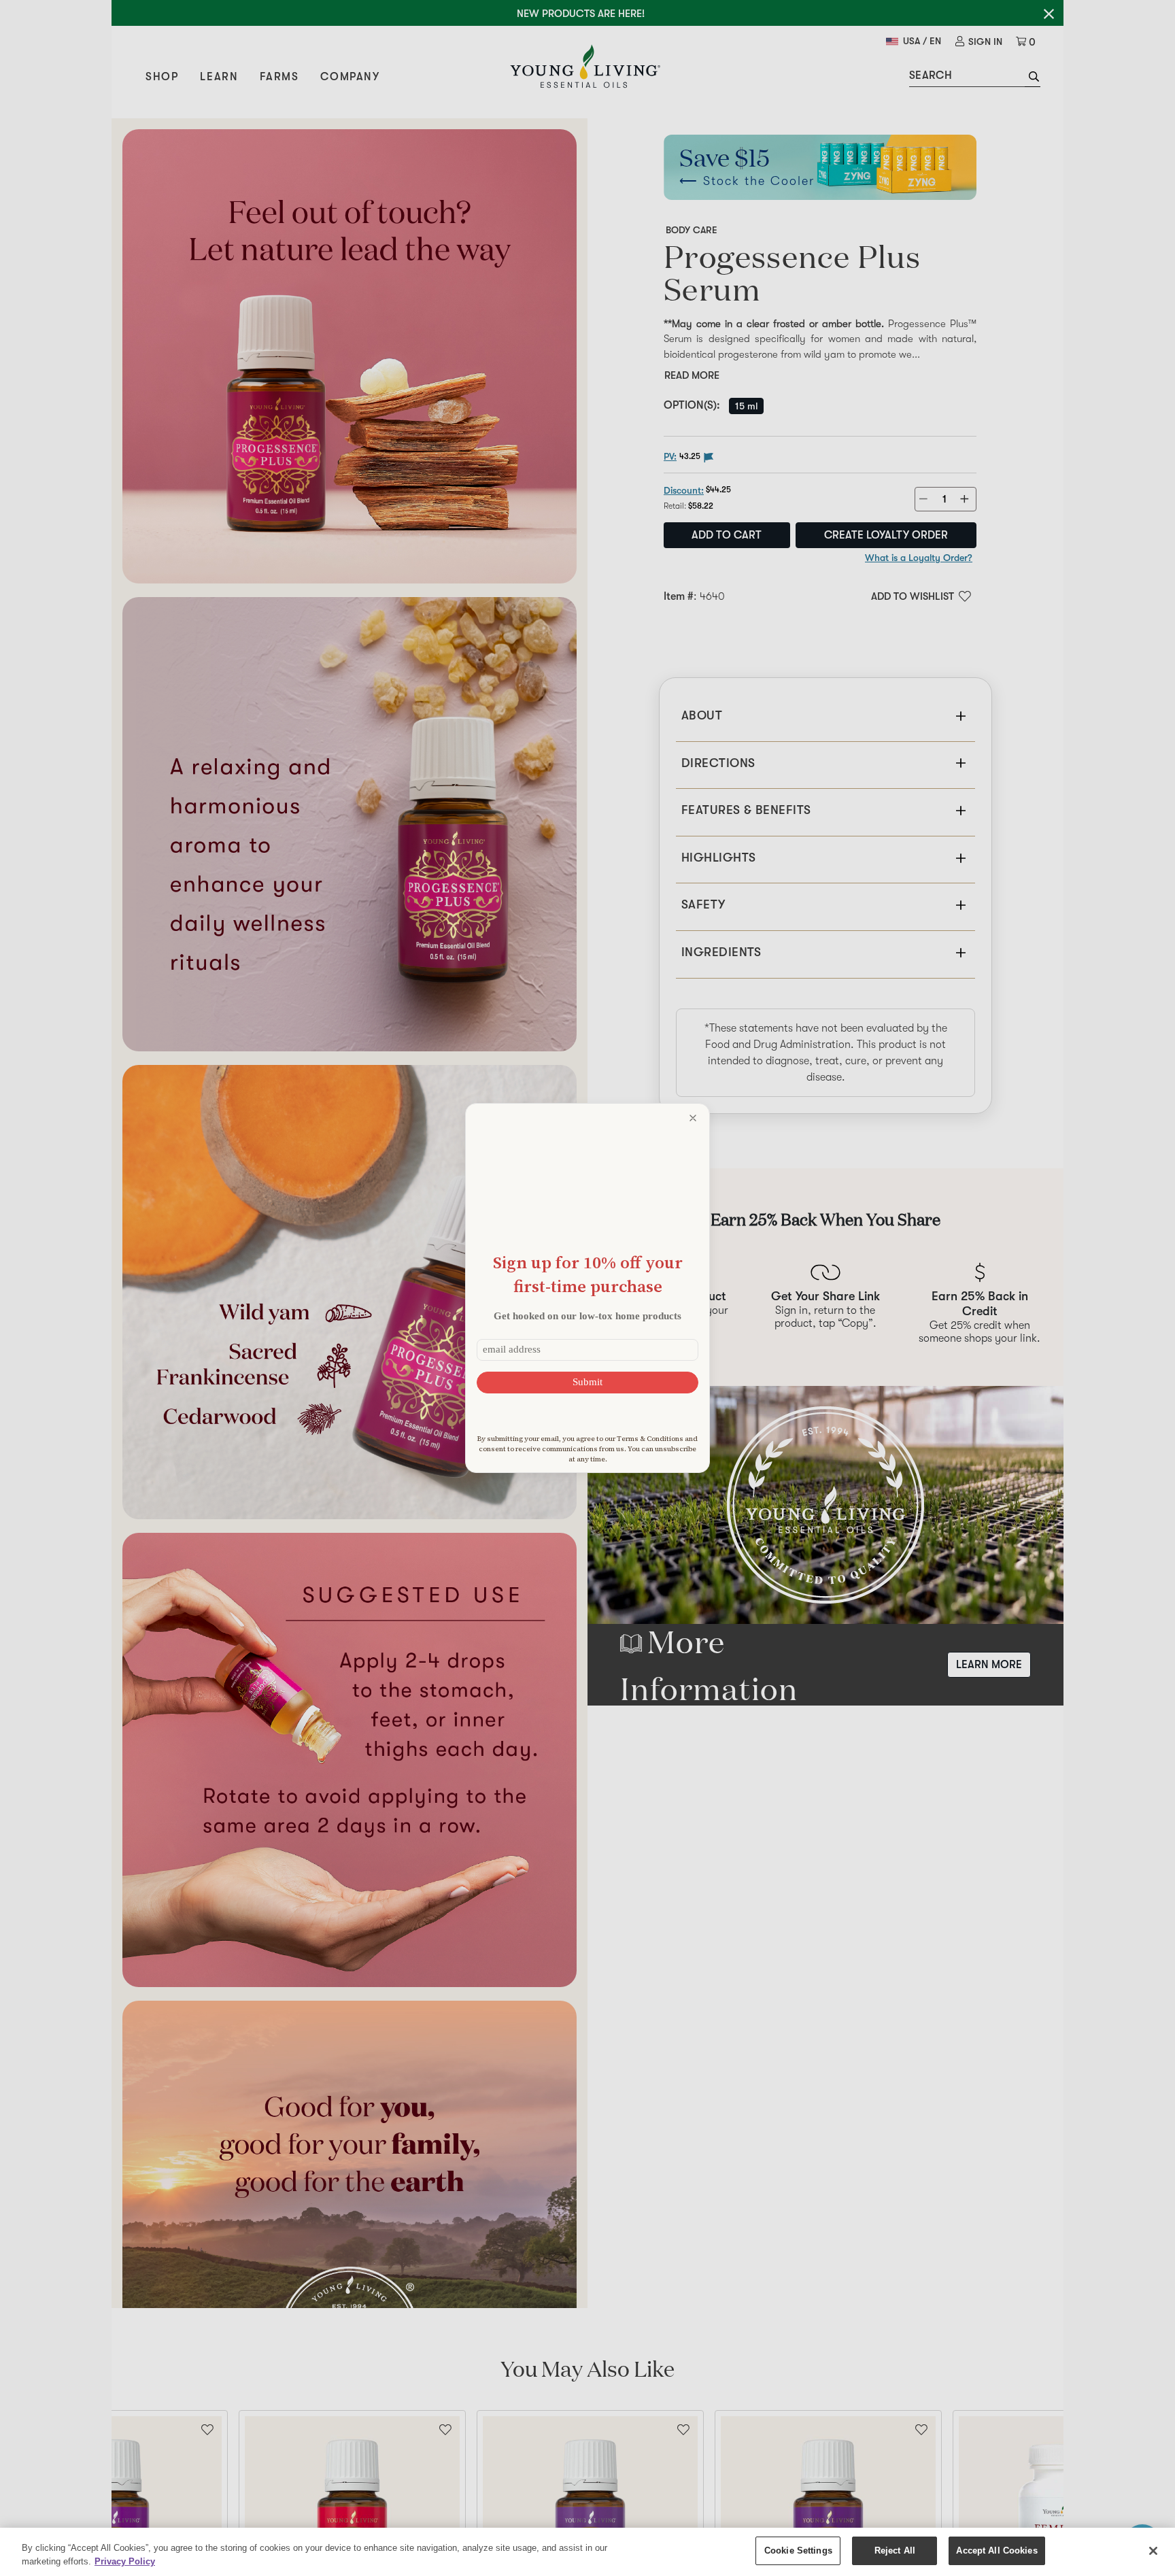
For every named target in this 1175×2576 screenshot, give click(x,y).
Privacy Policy (125, 2561)
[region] (587, 2552)
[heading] (587, 1274)
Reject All (895, 2550)
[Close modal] (693, 1118)
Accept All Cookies (997, 2550)
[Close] (1153, 2551)
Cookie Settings (798, 2550)
